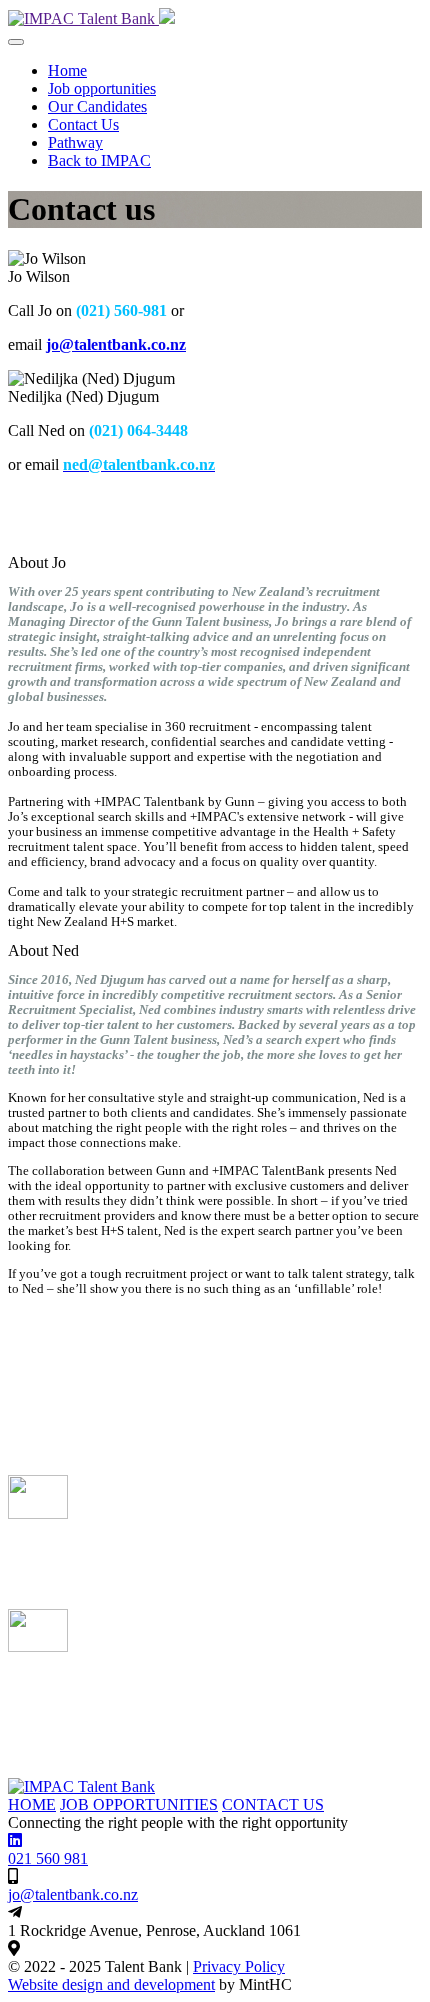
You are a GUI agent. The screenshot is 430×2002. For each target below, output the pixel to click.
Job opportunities (102, 88)
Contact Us (83, 124)
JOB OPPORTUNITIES (139, 1804)
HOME (32, 1804)
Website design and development (111, 1984)
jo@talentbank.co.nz (116, 344)
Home (67, 70)
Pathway (75, 142)
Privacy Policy (239, 1966)
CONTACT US (273, 1804)
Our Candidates (97, 106)
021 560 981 (48, 1858)
